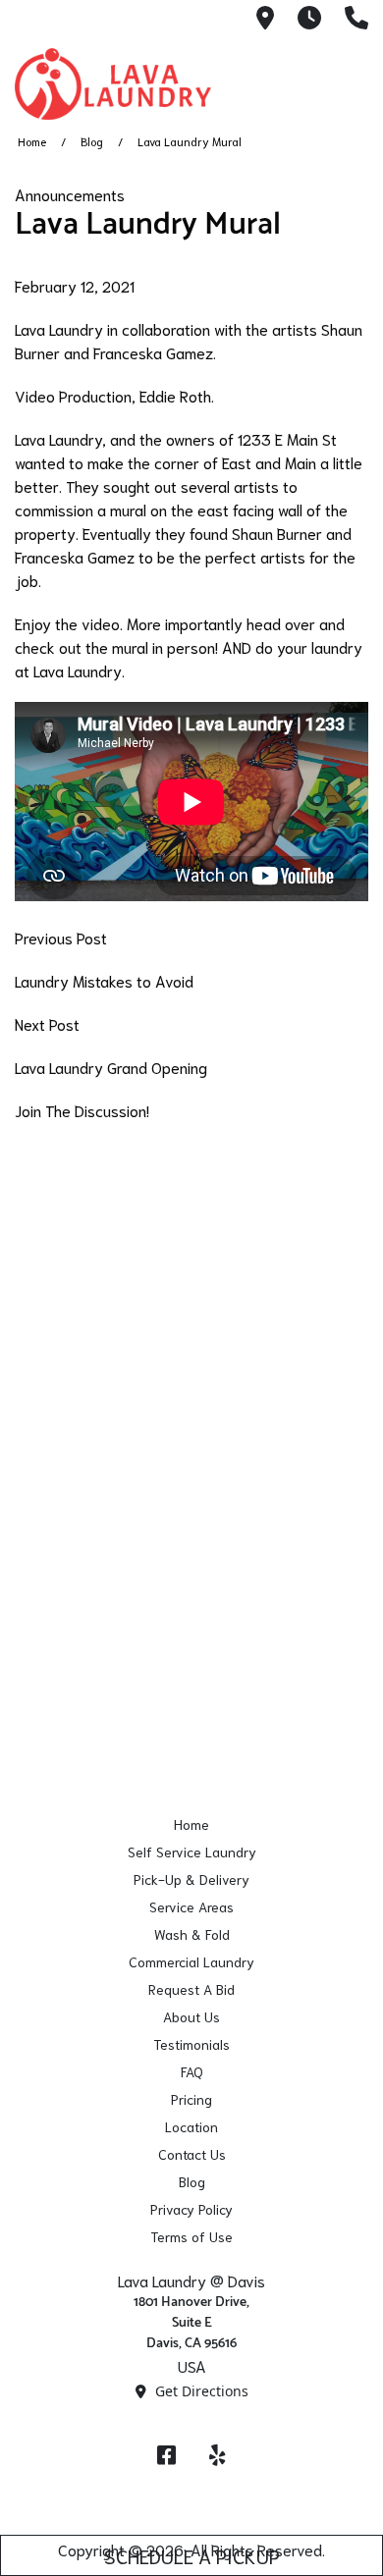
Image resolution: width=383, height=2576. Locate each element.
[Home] (113, 84)
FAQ (192, 2071)
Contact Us (192, 2154)
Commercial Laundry (191, 1961)
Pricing (191, 2099)
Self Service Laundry (192, 1851)
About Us (191, 2016)
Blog (92, 141)
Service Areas (191, 1906)
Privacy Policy (191, 2209)
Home (32, 141)
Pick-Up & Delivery (191, 1879)
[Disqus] (191, 1387)
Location (191, 2126)
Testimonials (191, 2044)
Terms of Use (191, 2236)
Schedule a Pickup (192, 2555)
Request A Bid (191, 1989)
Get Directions (200, 2391)
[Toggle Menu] (347, 80)
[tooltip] (265, 19)
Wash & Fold (192, 1934)
